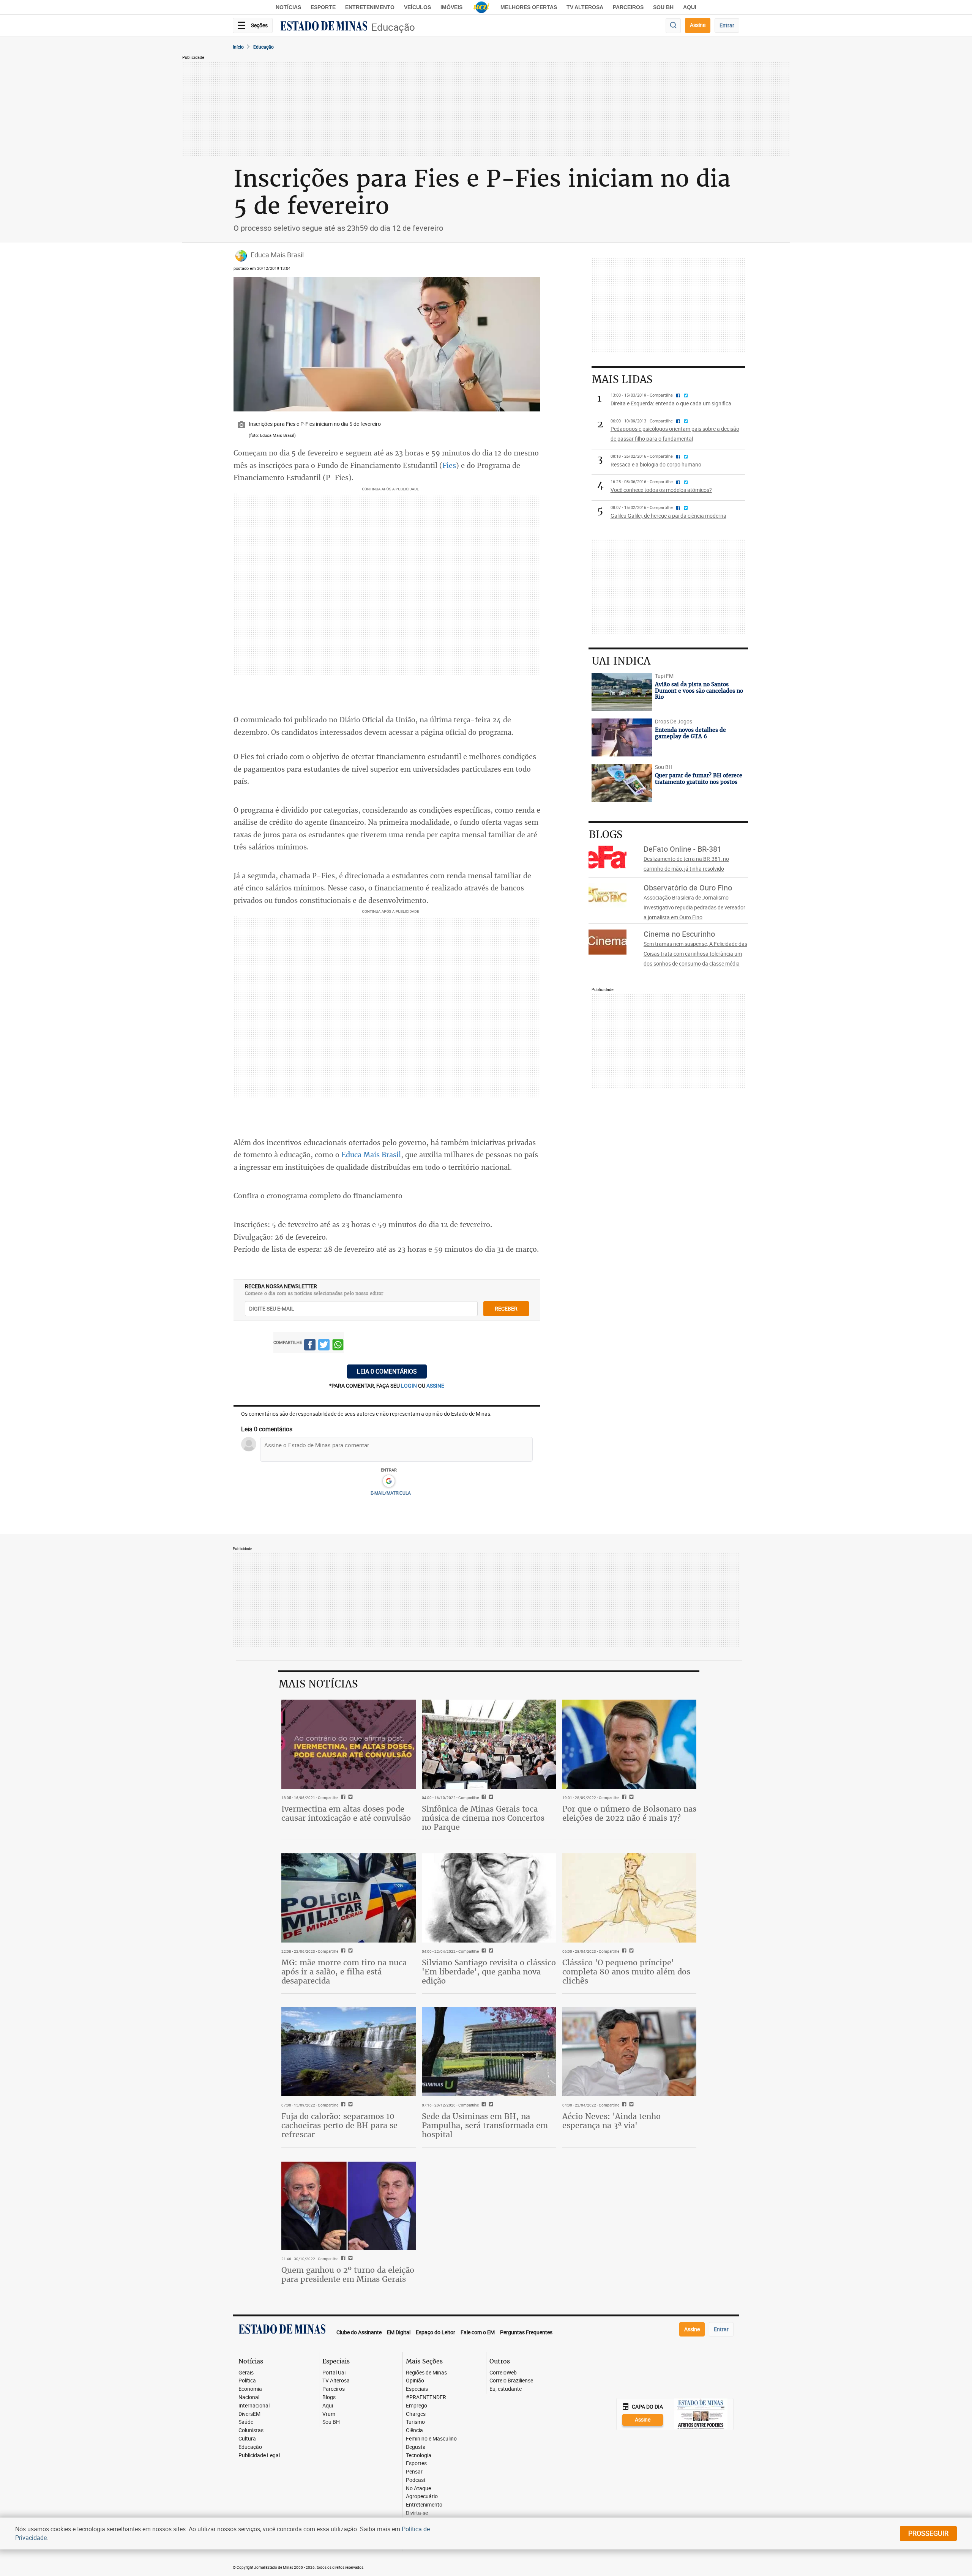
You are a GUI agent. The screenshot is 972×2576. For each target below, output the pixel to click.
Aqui (328, 2406)
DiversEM (249, 2414)
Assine (698, 25)
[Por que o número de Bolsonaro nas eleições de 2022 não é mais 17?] (630, 1744)
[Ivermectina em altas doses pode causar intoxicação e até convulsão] (349, 1744)
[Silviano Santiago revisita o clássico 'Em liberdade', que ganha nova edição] (489, 1898)
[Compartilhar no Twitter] (324, 1346)
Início (238, 47)
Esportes (416, 2463)
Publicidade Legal (259, 2455)
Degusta (416, 2447)
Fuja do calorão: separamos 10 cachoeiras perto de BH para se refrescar (339, 2125)
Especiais (417, 2389)
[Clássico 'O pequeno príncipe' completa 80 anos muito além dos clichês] (630, 1898)
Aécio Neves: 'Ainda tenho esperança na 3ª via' (611, 2121)
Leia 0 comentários (387, 1371)
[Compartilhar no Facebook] (310, 1346)
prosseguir (928, 2533)
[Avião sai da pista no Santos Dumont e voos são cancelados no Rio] (622, 692)
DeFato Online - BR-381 (682, 849)
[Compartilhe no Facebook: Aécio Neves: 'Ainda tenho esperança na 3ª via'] (623, 2105)
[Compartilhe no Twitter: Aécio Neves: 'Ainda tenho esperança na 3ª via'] (630, 2105)
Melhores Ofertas (529, 7)
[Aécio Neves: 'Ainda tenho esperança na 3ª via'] (630, 2052)
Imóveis (451, 7)
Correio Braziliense (511, 2381)
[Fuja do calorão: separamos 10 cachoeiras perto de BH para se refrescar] (349, 2052)
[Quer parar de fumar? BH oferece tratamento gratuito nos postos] (622, 783)
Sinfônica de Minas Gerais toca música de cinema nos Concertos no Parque (483, 1818)
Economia (250, 2389)
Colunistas (251, 2430)
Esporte (323, 7)
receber (506, 1308)
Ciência (414, 2430)
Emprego (417, 2406)
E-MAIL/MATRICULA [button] (391, 1493)
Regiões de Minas (426, 2373)
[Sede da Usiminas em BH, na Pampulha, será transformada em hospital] (489, 2052)
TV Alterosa (585, 7)
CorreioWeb (503, 2373)
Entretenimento (370, 7)
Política (247, 2381)
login (409, 1386)
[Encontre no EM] (673, 26)
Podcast (416, 2480)
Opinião (415, 2381)
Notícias (288, 7)
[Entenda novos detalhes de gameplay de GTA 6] (622, 737)
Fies (449, 465)
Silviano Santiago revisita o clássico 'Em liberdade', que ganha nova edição (489, 1972)
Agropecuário (422, 2496)
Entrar (727, 25)
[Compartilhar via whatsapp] (338, 1346)
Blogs (329, 2397)
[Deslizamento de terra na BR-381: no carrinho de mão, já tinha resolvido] (613, 857)
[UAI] (481, 7)
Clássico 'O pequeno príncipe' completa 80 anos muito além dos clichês (626, 1972)
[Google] (389, 1481)
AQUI (690, 7)
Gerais (246, 2373)
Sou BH (663, 7)
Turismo (415, 2422)
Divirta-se (417, 2513)
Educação (393, 27)
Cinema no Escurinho (679, 934)
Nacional (249, 2397)
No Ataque (418, 2489)
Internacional (254, 2406)
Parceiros (628, 7)
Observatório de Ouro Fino (688, 888)
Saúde (246, 2422)
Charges (416, 2414)
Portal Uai (334, 2373)
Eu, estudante (506, 2389)
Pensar (414, 2472)
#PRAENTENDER (426, 2397)
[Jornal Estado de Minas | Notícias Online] (324, 27)
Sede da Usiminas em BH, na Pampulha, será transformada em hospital (485, 2125)
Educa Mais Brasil (371, 1155)
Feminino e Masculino (431, 2439)
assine (435, 1386)
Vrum (329, 2414)
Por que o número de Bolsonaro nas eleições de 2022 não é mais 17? (629, 1813)
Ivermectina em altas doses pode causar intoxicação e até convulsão (346, 1813)
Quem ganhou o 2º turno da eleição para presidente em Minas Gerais (348, 2274)
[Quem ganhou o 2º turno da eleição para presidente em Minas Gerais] (349, 2206)
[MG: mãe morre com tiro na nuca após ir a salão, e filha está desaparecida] (349, 1898)
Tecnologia (419, 2455)
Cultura (247, 2439)
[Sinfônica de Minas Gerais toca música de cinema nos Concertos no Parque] (489, 1744)
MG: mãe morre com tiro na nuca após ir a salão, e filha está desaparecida (344, 1972)
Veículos (417, 7)
